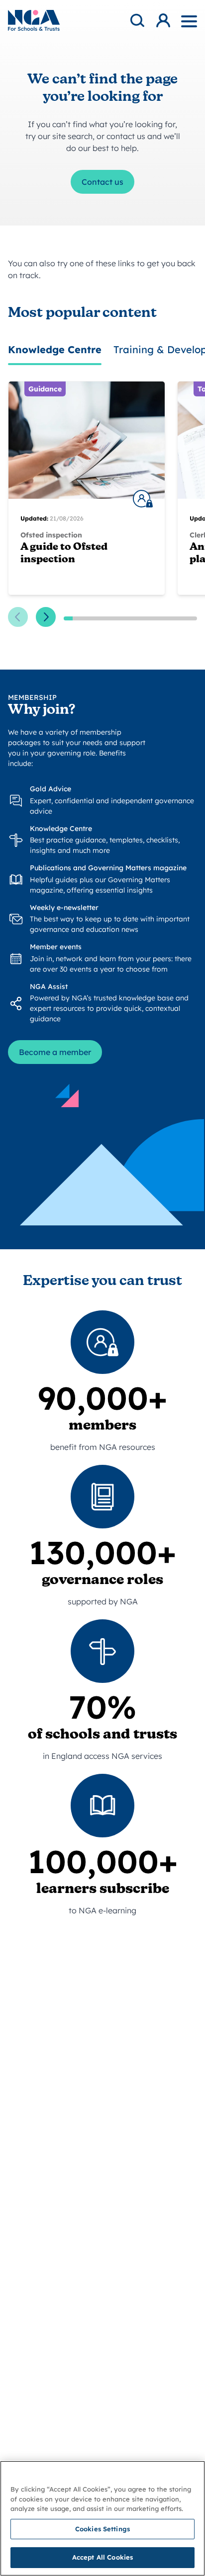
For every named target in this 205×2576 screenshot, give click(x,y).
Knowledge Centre (55, 349)
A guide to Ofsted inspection (64, 554)
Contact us (102, 182)
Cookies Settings (102, 2529)
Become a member (55, 1052)
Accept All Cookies (102, 2557)
